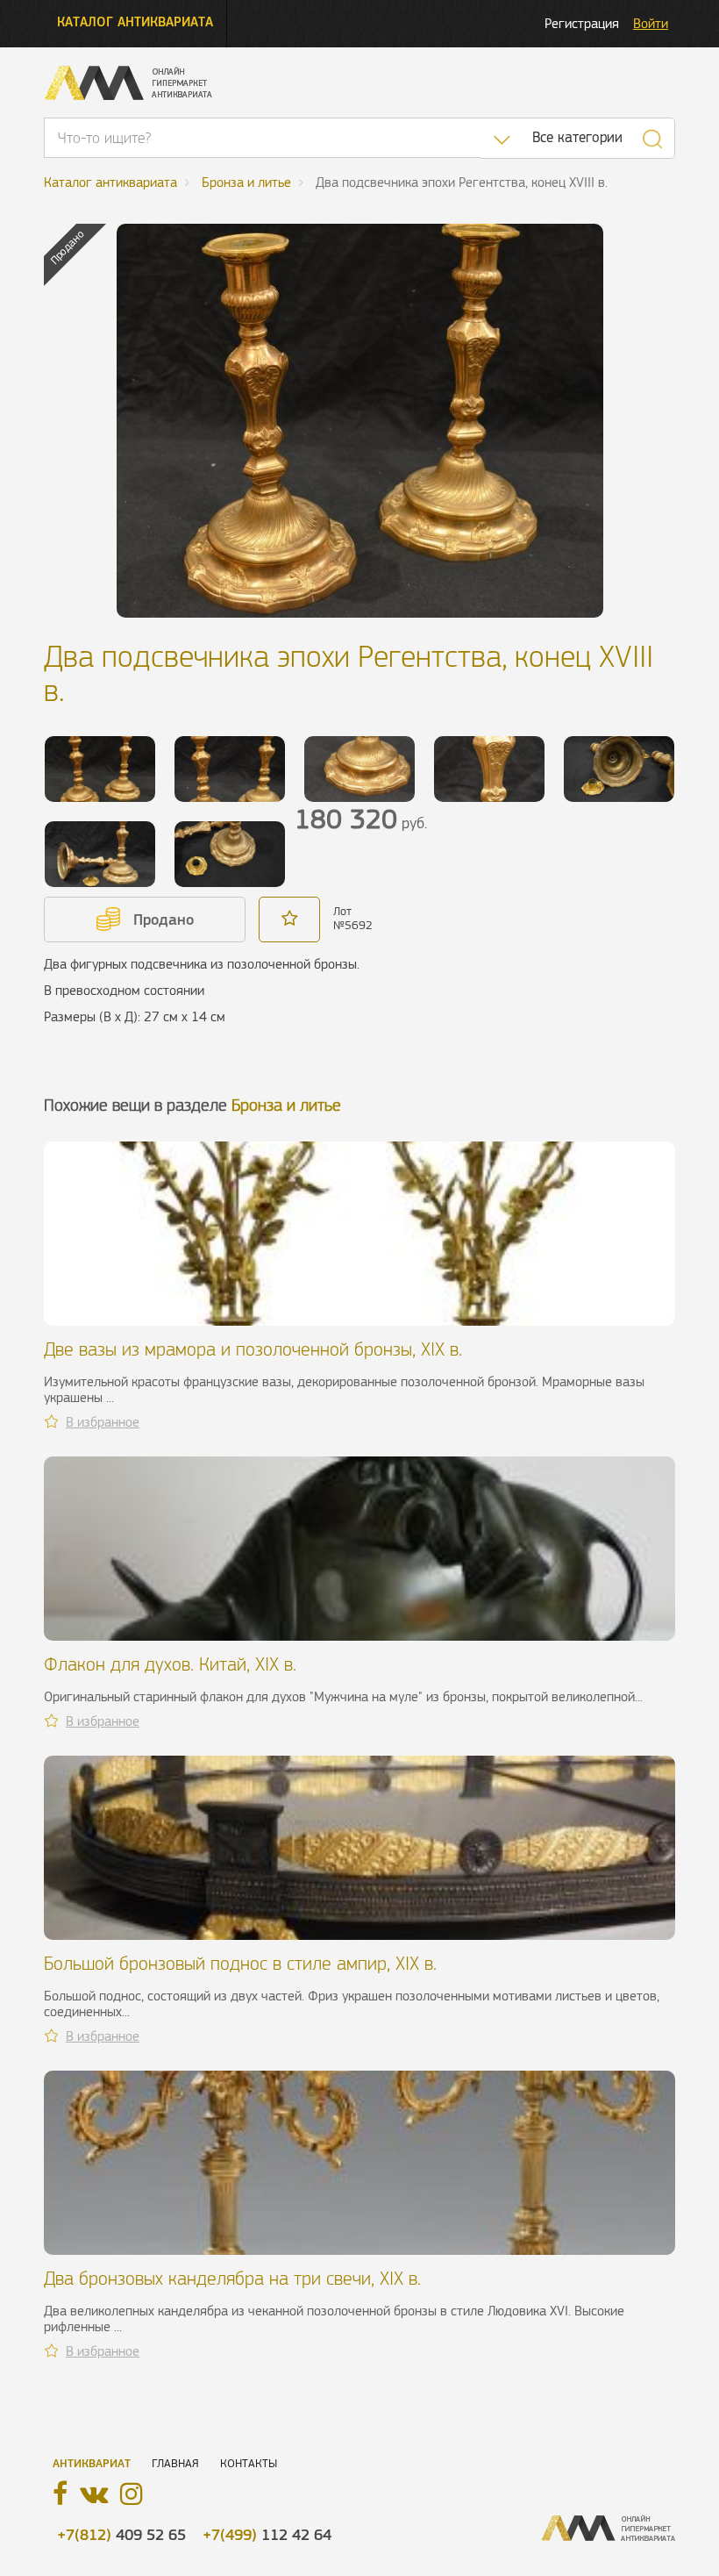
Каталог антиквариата (135, 21)
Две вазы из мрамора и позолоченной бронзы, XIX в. (253, 1349)
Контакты (249, 2463)
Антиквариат (92, 2463)
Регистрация (582, 23)
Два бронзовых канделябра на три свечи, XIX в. (232, 2278)
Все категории (577, 137)
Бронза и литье (286, 1105)
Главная (175, 2463)
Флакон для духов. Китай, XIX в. (170, 1664)
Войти (651, 23)
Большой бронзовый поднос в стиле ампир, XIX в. (240, 1963)
